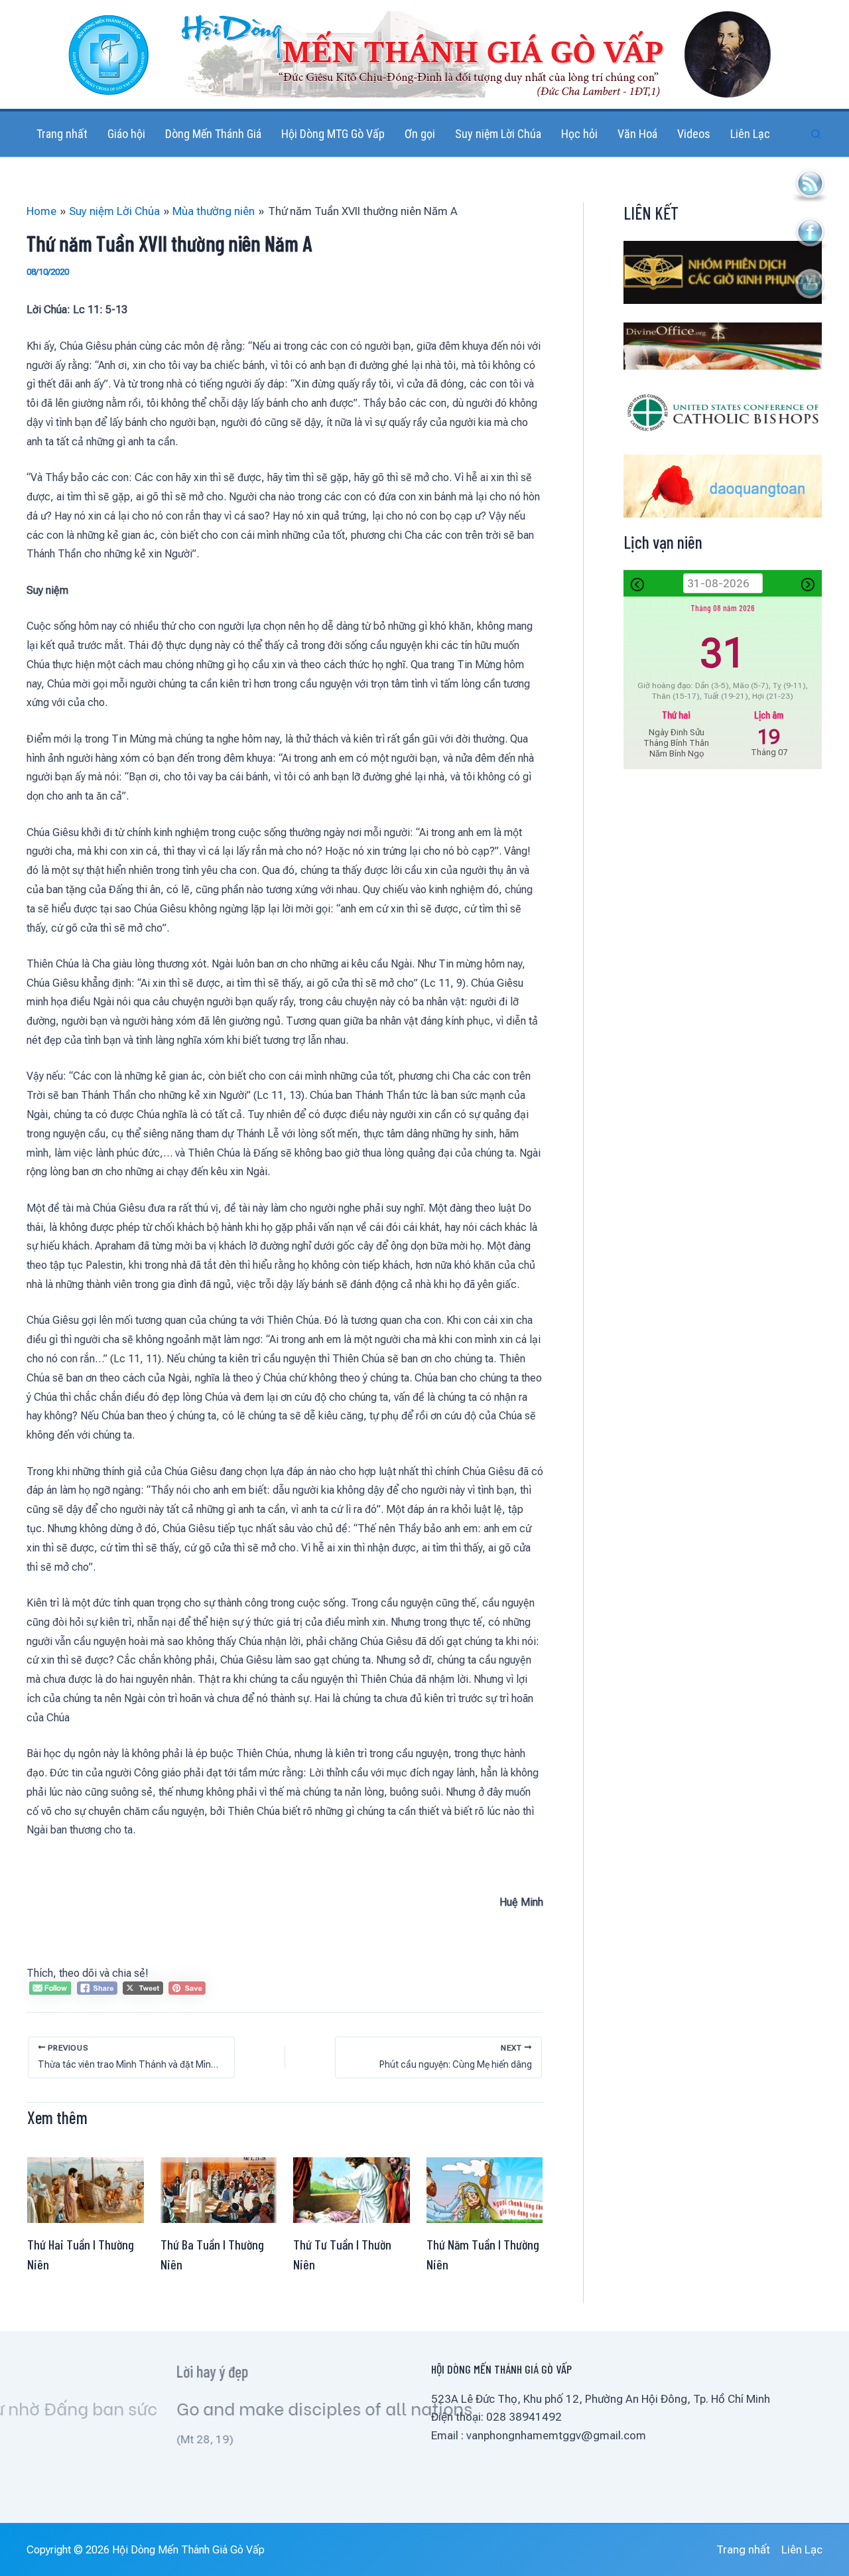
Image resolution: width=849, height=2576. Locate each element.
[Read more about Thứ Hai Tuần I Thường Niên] (86, 2189)
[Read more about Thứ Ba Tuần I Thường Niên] (219, 2189)
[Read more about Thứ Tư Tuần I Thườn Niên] (352, 2189)
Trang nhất (743, 2549)
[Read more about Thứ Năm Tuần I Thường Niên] (485, 2189)
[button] (816, 134)
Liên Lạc (802, 2549)
